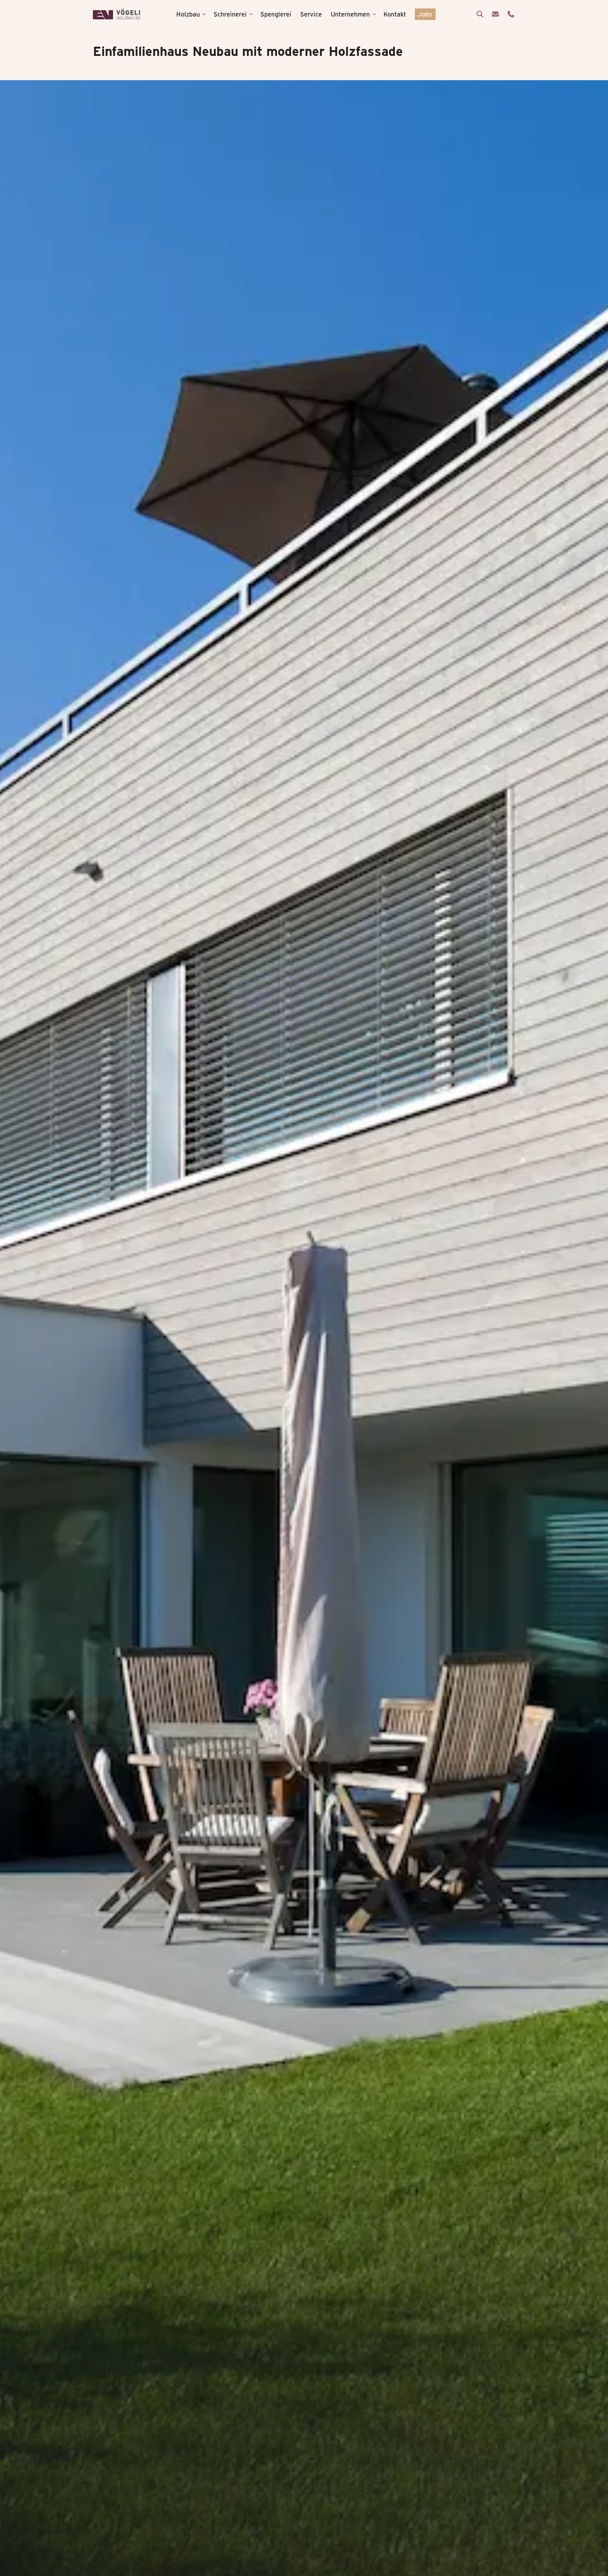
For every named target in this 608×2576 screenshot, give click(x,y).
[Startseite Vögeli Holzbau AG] (116, 14)
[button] (191, 14)
